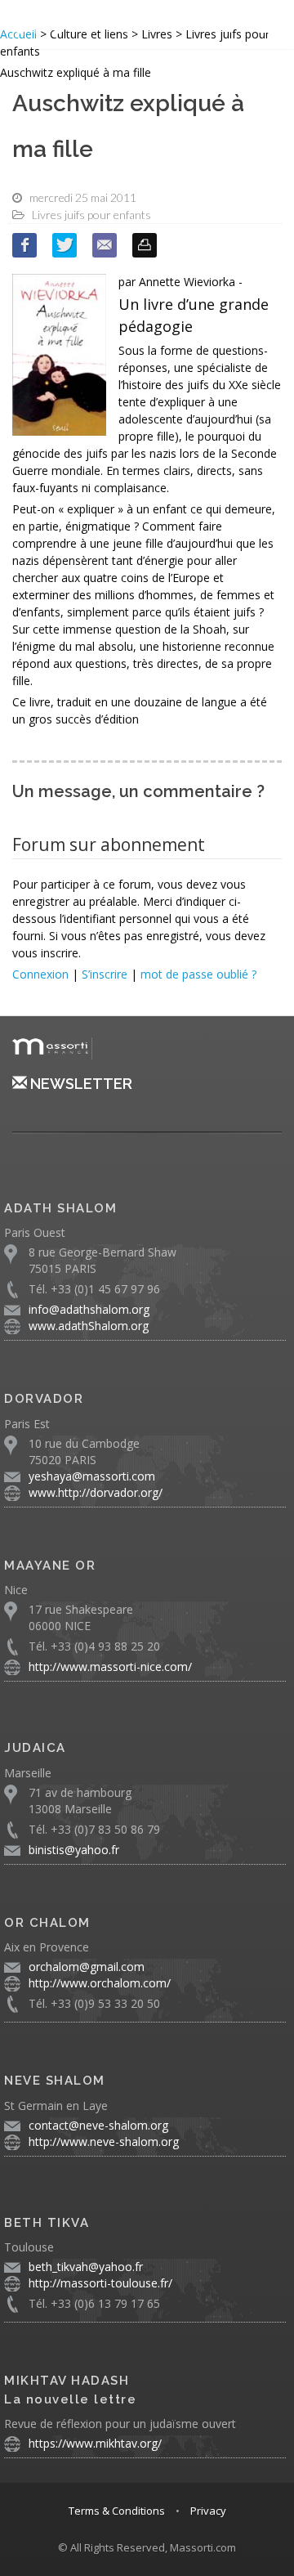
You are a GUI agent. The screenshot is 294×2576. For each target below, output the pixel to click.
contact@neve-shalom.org (98, 2125)
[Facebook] (24, 245)
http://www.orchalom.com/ (100, 1983)
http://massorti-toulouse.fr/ (100, 2283)
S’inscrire (105, 974)
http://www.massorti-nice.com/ (110, 1667)
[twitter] (65, 245)
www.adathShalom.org (89, 1326)
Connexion (40, 974)
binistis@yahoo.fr (74, 1850)
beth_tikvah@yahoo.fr (86, 2267)
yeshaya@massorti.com (92, 1476)
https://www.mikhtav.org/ (95, 2443)
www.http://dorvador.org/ (96, 1492)
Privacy (208, 2511)
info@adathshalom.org (89, 1309)
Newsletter (80, 1084)
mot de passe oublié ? (198, 974)
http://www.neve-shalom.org (104, 2141)
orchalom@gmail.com (87, 1967)
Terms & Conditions (117, 2511)
